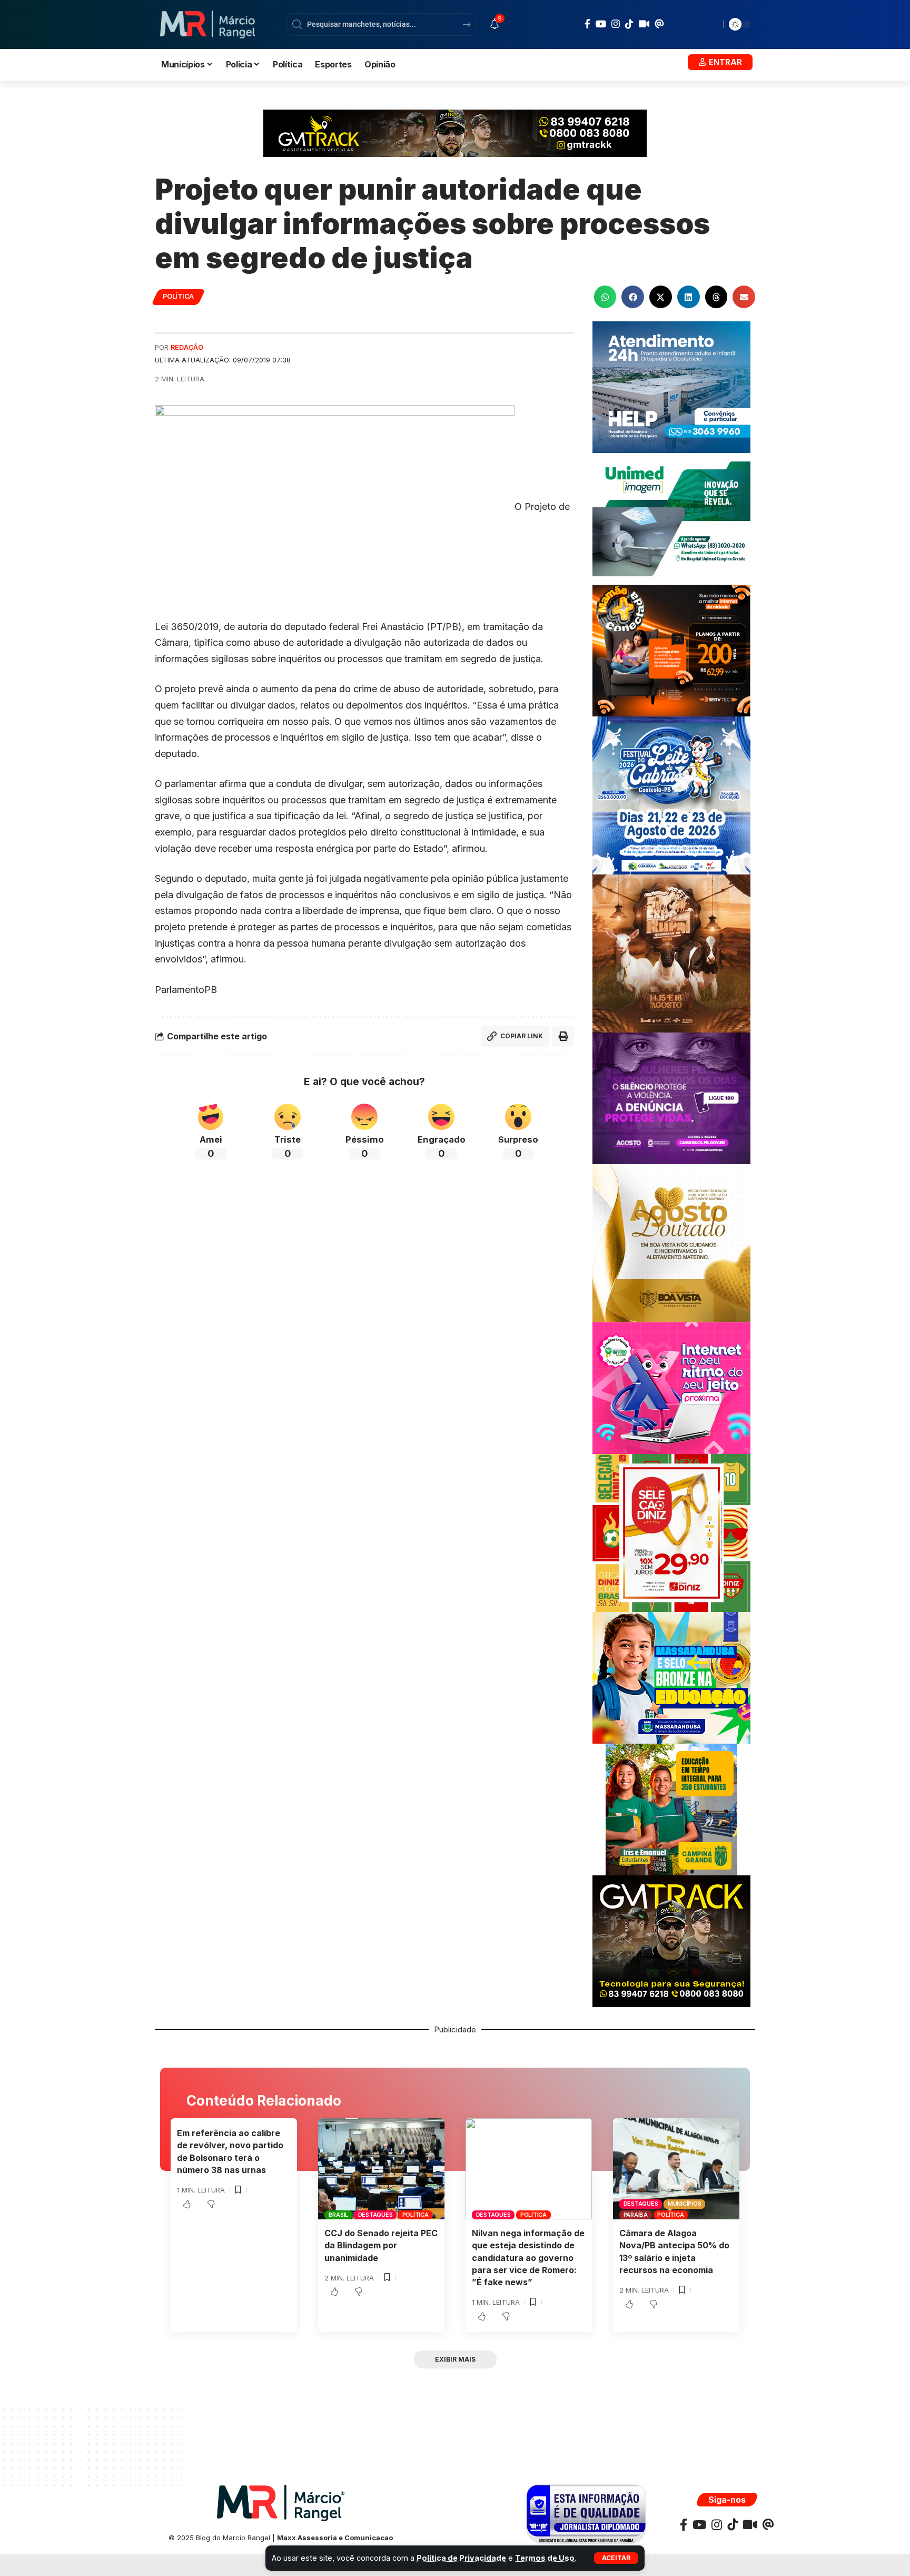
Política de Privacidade (461, 2558)
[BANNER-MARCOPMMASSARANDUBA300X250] (671, 1677)
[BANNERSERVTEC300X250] (671, 650)
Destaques (375, 2215)
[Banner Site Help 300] (671, 386)
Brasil (339, 2215)
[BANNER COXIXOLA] (671, 795)
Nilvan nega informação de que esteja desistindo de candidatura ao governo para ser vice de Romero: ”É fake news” (528, 2258)
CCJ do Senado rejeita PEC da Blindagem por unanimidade (381, 2245)
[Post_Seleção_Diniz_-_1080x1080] (671, 1532)
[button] (616, 2558)
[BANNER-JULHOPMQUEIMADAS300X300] (671, 953)
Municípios (685, 2204)
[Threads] (659, 24)
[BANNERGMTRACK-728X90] (455, 132)
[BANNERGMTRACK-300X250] (671, 1940)
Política (178, 296)
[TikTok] (629, 24)
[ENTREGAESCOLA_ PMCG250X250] (671, 1809)
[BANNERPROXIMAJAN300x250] (671, 1387)
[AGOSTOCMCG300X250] (671, 1098)
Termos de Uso (545, 2558)
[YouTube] (601, 24)
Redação (187, 347)
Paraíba (636, 2215)
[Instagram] (616, 24)
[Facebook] (587, 24)
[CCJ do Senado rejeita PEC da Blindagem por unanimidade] (381, 2169)
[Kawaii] (644, 24)
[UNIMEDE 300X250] (671, 518)
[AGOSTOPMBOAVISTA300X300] (671, 1242)
